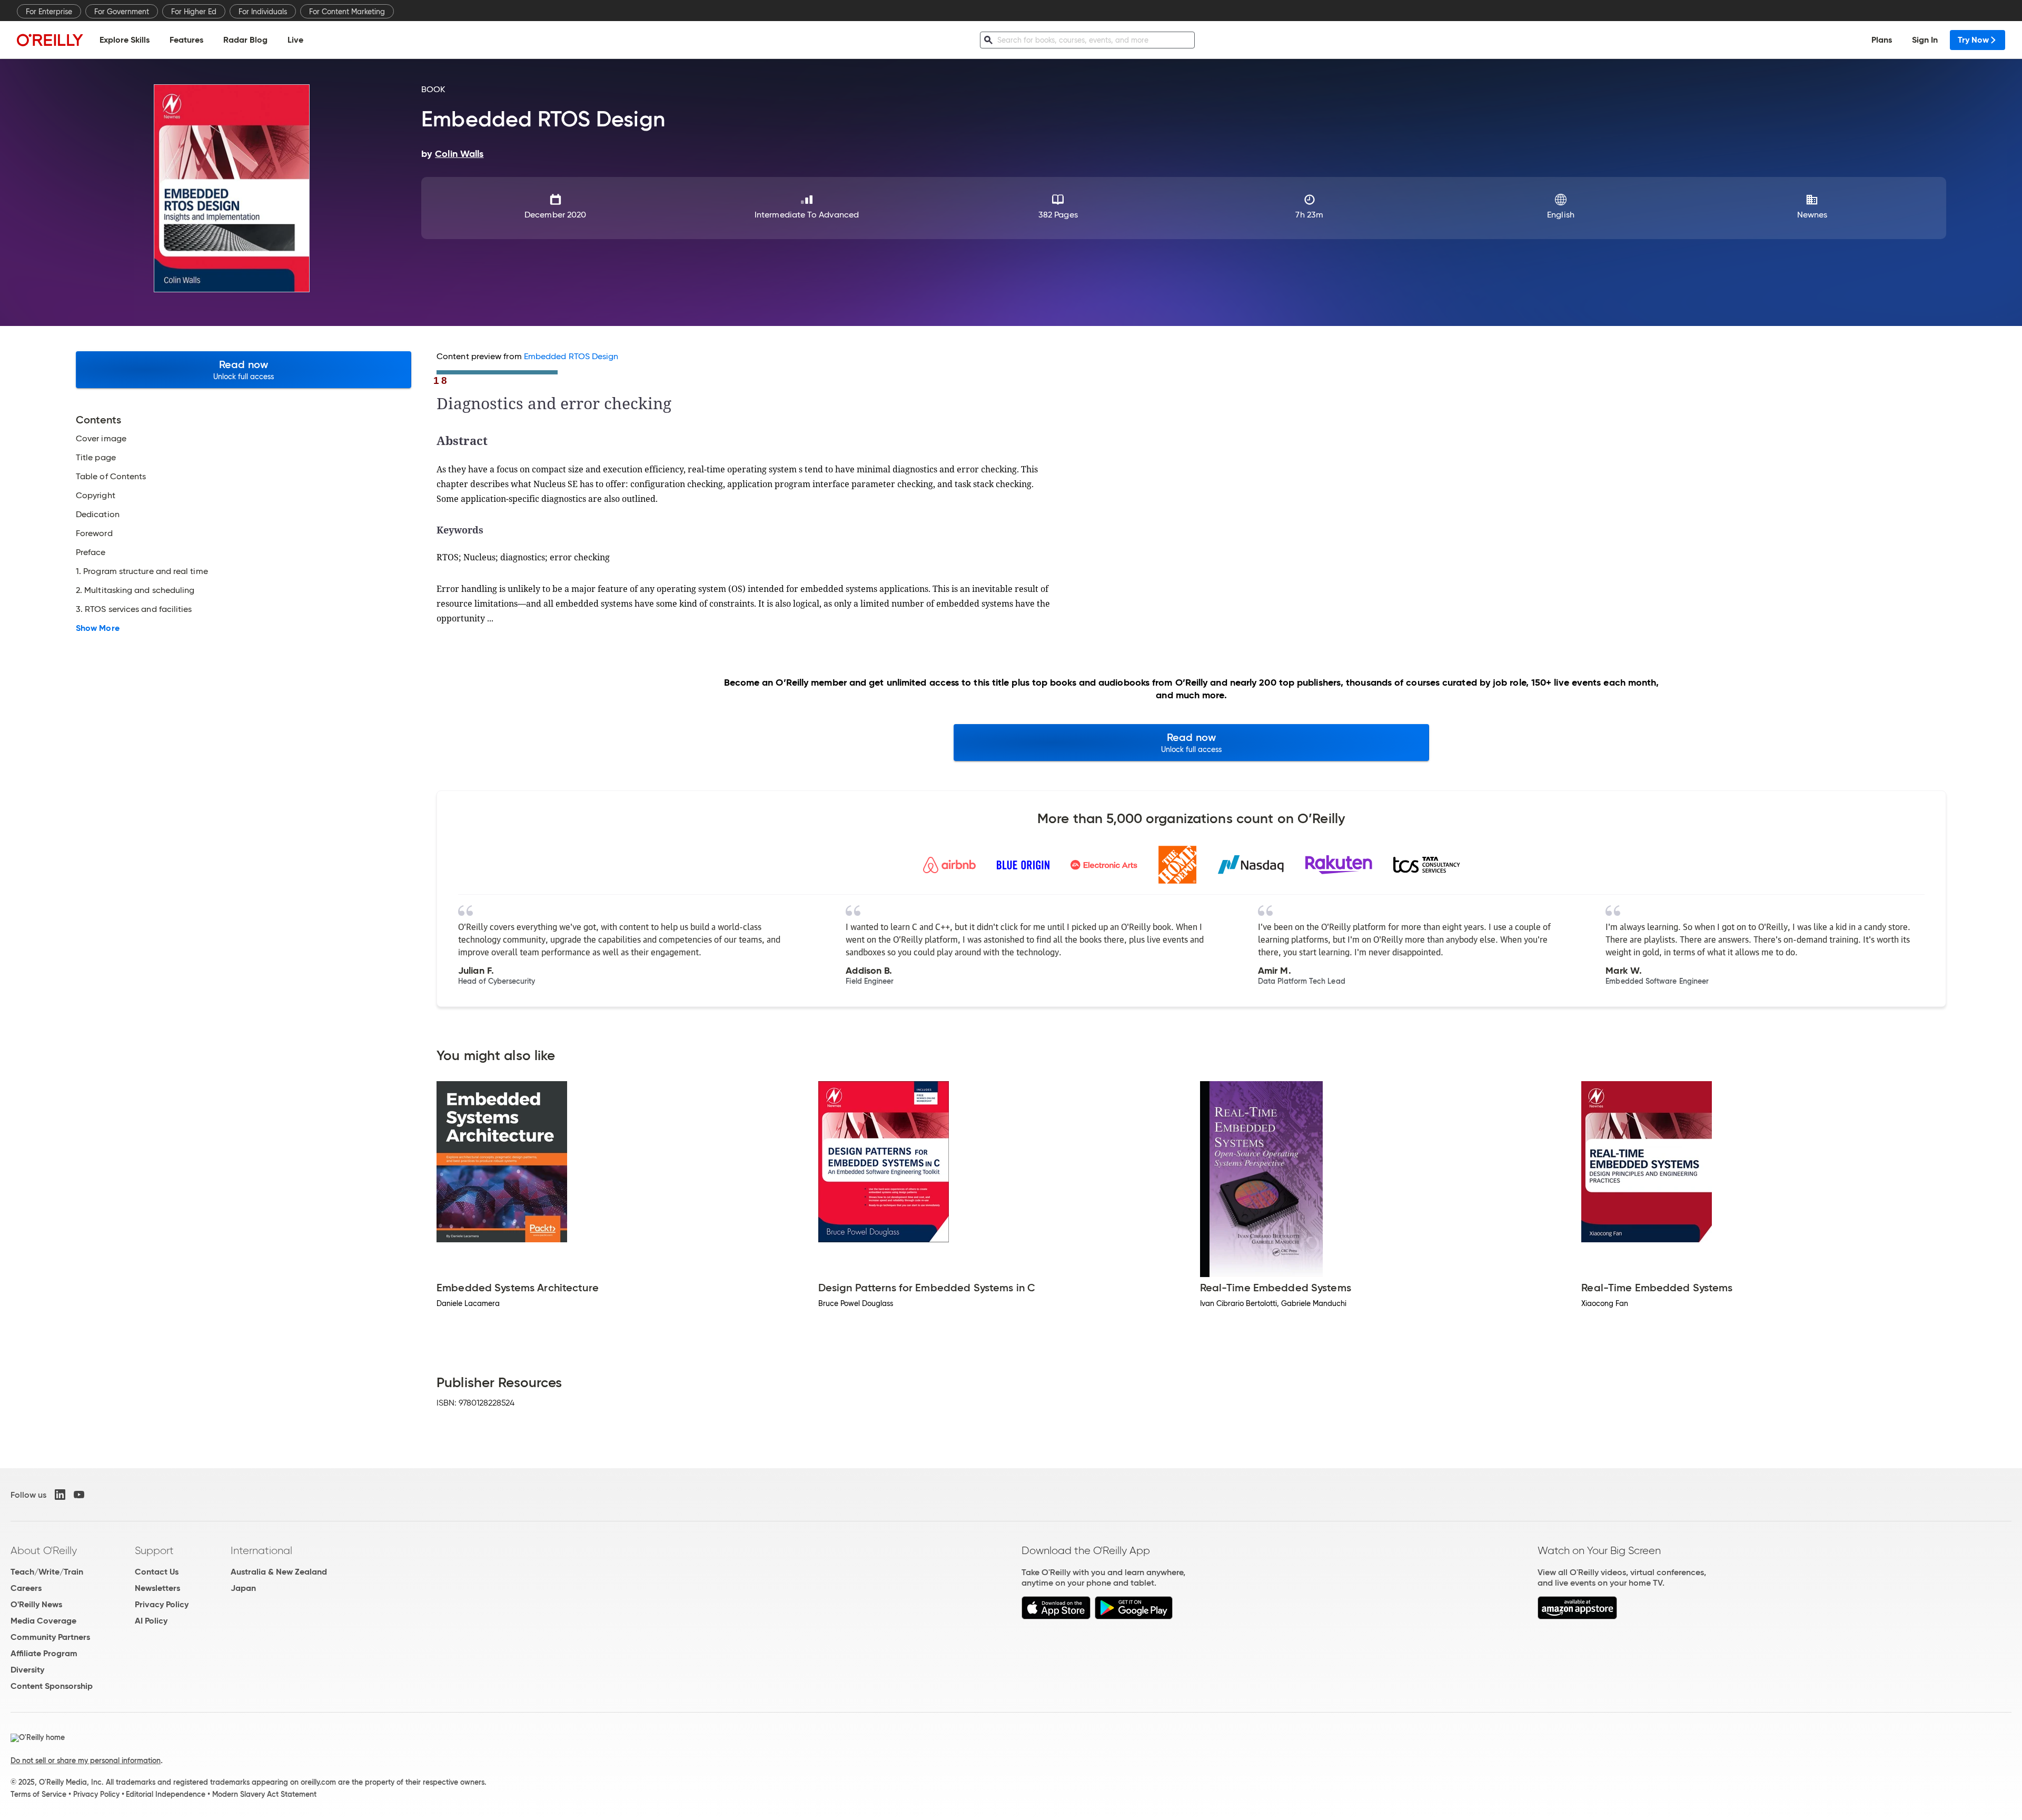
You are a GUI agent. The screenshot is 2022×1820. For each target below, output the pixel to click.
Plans (1882, 40)
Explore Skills (125, 40)
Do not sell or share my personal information (86, 1760)
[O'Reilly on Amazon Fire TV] (1577, 1616)
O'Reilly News (36, 1604)
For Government (122, 12)
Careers (26, 1588)
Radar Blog (245, 40)
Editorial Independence (166, 1794)
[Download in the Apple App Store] (1056, 1616)
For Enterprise (49, 12)
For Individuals (263, 12)
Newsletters (157, 1588)
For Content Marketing (347, 12)
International (261, 1550)
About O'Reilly (44, 1550)
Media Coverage (43, 1621)
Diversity (27, 1670)
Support (154, 1550)
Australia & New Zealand (279, 1572)
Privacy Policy (162, 1604)
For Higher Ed (194, 12)
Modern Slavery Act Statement (264, 1794)
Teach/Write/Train (47, 1572)
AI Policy (151, 1621)
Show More (98, 628)
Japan (243, 1588)
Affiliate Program (44, 1653)
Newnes (1812, 215)
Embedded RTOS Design (571, 356)
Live (295, 40)
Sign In (1925, 40)
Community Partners (50, 1637)
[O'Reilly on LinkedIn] (60, 1495)
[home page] (50, 40)
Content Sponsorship (52, 1686)
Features (186, 40)
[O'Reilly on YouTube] (79, 1495)
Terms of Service (38, 1794)
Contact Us (157, 1572)
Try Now (1973, 40)
